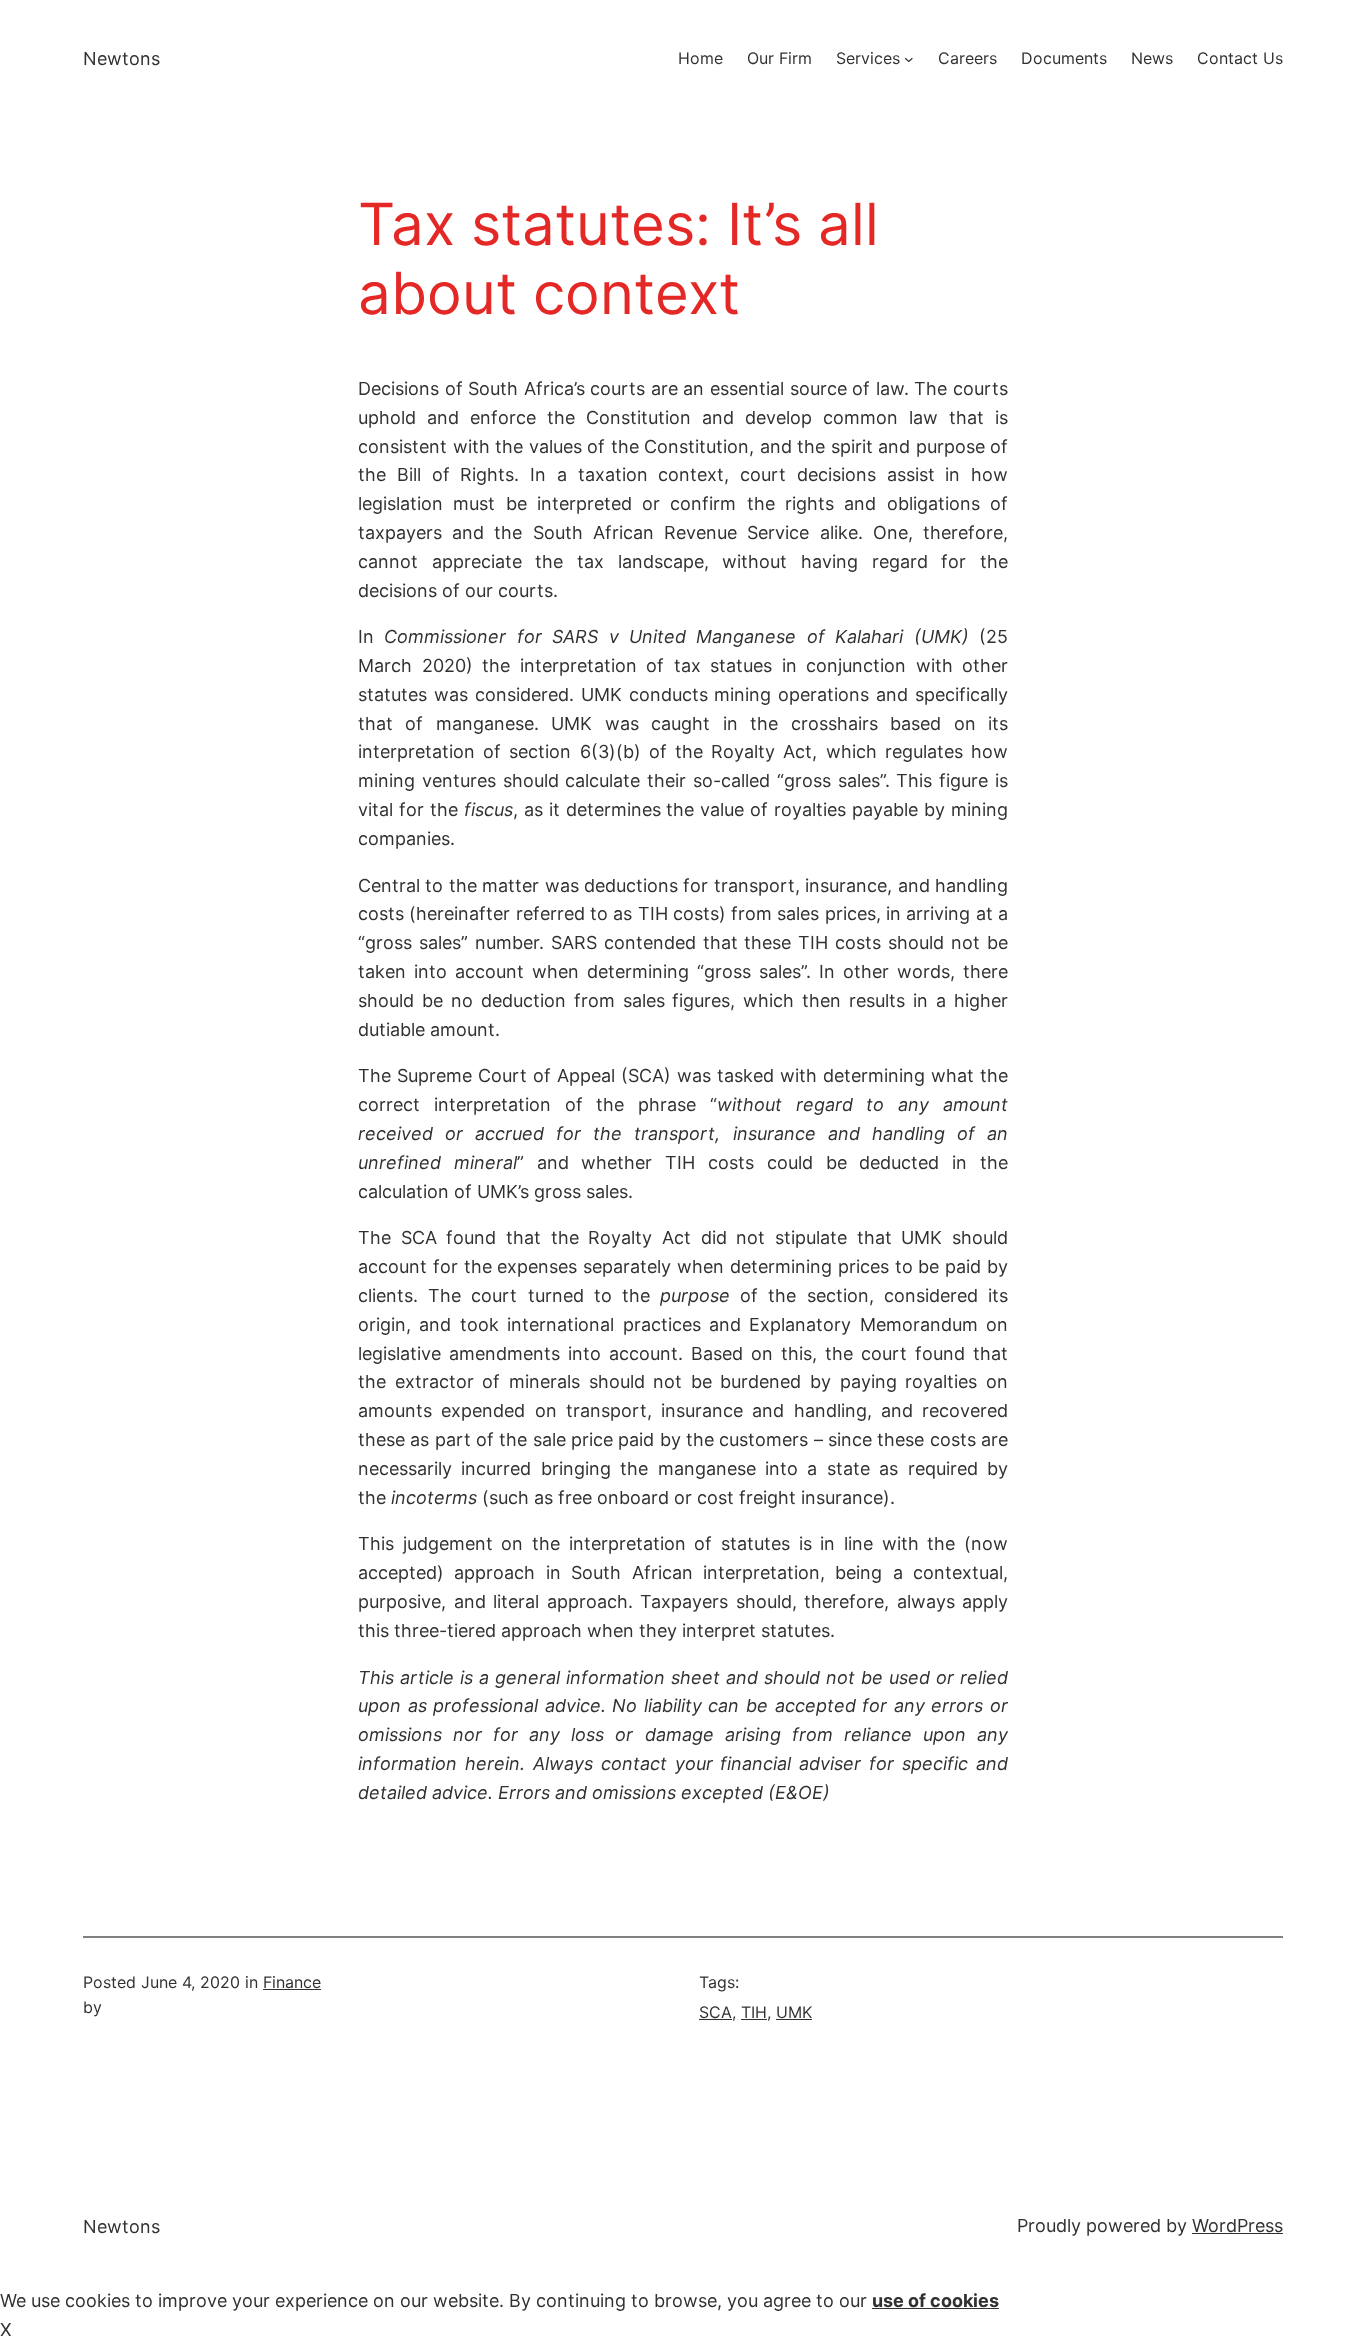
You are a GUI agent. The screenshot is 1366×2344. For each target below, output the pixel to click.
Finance (292, 1982)
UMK (794, 2012)
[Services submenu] (909, 59)
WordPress (1237, 2225)
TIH (754, 2012)
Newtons (121, 58)
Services (868, 58)
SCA (715, 2012)
